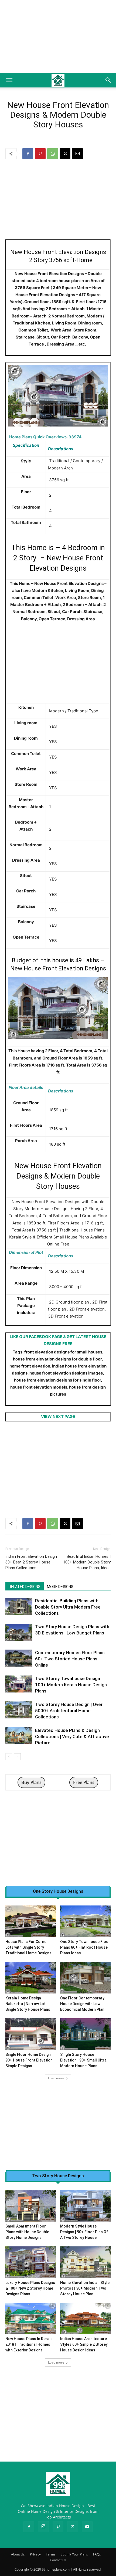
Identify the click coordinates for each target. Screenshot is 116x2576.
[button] (9, 80)
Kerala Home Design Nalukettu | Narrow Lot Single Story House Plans (28, 2004)
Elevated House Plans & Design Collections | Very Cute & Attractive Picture (72, 1736)
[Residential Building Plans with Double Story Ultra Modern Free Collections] (19, 1606)
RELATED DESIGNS (25, 1587)
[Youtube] (87, 2527)
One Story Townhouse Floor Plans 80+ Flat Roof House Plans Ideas (85, 1947)
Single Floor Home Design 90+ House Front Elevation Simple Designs (29, 2060)
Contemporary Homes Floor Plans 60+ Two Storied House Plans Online (70, 1659)
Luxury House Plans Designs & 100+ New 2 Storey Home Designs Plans (30, 2288)
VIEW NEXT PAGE (58, 1416)
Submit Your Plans (74, 2554)
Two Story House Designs (58, 2176)
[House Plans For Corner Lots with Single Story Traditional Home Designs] (31, 1921)
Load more (56, 2078)
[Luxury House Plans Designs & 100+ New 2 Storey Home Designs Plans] (31, 2262)
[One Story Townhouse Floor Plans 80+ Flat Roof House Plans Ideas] (86, 1921)
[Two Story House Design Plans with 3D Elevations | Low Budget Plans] (19, 1632)
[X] (65, 154)
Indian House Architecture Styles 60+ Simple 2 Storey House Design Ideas (84, 2344)
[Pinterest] (40, 154)
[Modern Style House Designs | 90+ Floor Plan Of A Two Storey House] (86, 2206)
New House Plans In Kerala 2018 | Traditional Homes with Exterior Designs (29, 2344)
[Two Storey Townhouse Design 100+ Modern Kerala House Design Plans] (19, 1684)
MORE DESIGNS (60, 1587)
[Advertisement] (58, 36)
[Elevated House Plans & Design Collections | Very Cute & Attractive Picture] (19, 1736)
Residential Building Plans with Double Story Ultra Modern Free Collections (68, 1607)
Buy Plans (31, 1782)
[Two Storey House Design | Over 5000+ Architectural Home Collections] (19, 1710)
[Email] (77, 154)
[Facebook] (28, 154)
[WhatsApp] (53, 154)
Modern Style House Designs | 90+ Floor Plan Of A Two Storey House (84, 2232)
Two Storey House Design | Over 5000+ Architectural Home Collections (69, 1711)
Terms (51, 2554)
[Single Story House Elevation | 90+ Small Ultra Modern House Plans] (86, 2034)
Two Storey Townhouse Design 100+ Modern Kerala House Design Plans (71, 1685)
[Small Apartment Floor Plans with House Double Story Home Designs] (31, 2206)
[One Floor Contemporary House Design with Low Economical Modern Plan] (86, 1978)
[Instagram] (43, 2527)
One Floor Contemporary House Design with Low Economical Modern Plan (82, 2004)
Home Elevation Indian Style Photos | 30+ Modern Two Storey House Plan (85, 2288)
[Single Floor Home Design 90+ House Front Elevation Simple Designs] (31, 2034)
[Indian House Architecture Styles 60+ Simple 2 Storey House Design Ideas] (86, 2319)
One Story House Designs (58, 1891)
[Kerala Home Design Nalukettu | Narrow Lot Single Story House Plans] (31, 1978)
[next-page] (17, 1757)
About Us (18, 2554)
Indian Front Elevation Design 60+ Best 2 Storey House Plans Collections (31, 1562)
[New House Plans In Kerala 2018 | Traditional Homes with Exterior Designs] (31, 2319)
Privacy (35, 2554)
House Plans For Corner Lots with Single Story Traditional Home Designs (28, 1947)
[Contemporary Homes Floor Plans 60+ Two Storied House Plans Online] (19, 1658)
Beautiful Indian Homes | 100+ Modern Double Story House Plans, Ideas (87, 1562)
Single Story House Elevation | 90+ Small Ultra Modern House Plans (83, 2060)
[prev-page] (9, 1757)
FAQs (97, 2554)
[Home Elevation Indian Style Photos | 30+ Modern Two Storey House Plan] (86, 2262)
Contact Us (58, 2560)
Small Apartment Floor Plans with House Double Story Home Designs (27, 2232)
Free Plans (84, 1782)
